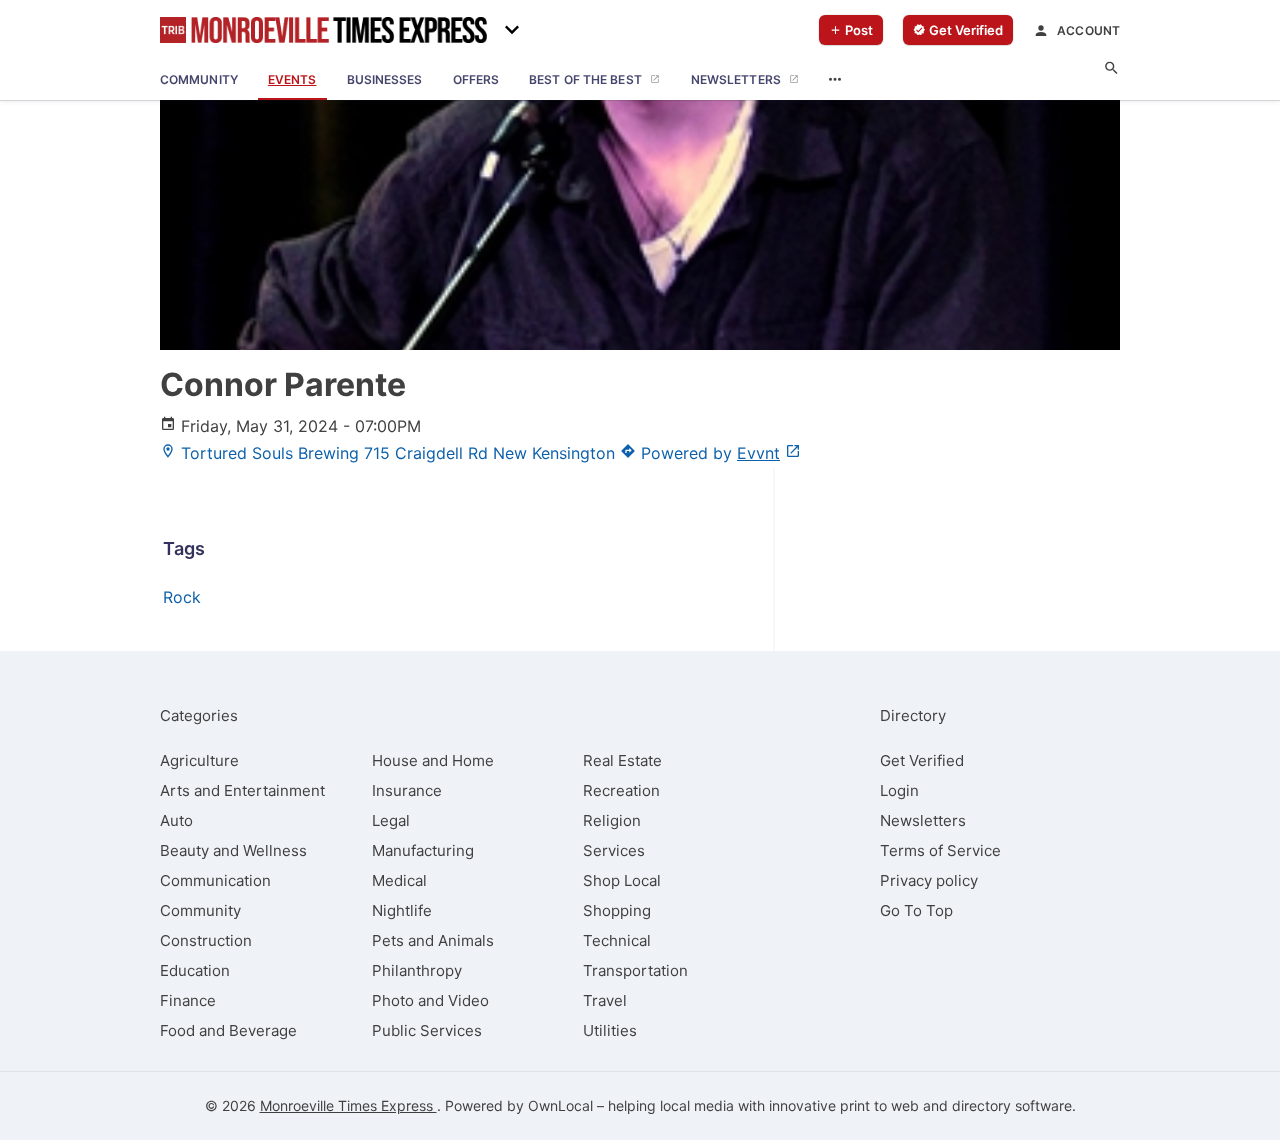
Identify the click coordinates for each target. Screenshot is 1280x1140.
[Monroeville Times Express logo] (323, 30)
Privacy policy (929, 880)
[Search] (1111, 68)
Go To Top (916, 910)
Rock (182, 597)
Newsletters (923, 820)
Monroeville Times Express (348, 1105)
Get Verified (922, 760)
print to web (879, 1105)
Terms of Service (940, 850)
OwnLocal (560, 1105)
